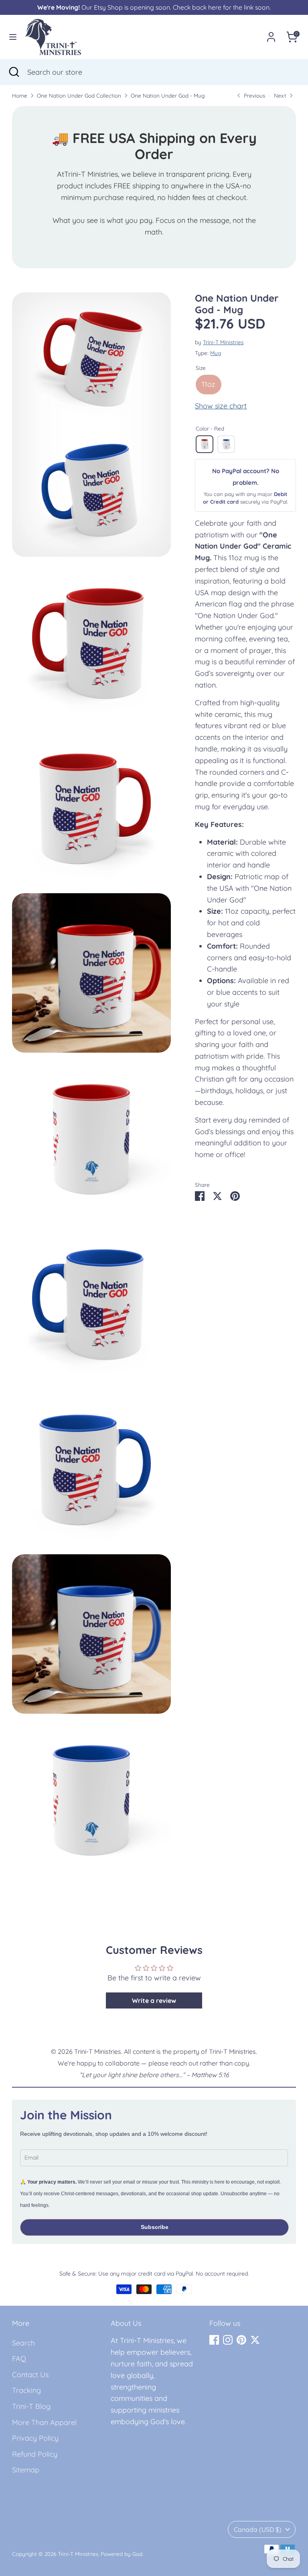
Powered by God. (122, 2554)
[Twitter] (255, 2340)
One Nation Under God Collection (79, 95)
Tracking (26, 2390)
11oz (209, 384)
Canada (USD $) (258, 2529)
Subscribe (155, 2227)
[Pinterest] (241, 2340)
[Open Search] (14, 72)
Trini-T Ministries (223, 342)
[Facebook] (214, 2340)
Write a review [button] (154, 2000)
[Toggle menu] (13, 37)
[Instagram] (228, 2340)
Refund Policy (35, 2454)
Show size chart (221, 406)
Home (20, 95)
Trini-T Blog (31, 2406)
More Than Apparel (44, 2422)
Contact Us (30, 2375)
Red (205, 444)
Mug (216, 353)
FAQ (19, 2359)
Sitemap (26, 2470)
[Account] (271, 34)
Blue (226, 444)
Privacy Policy (35, 2438)
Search (23, 2343)
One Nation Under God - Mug (168, 95)
